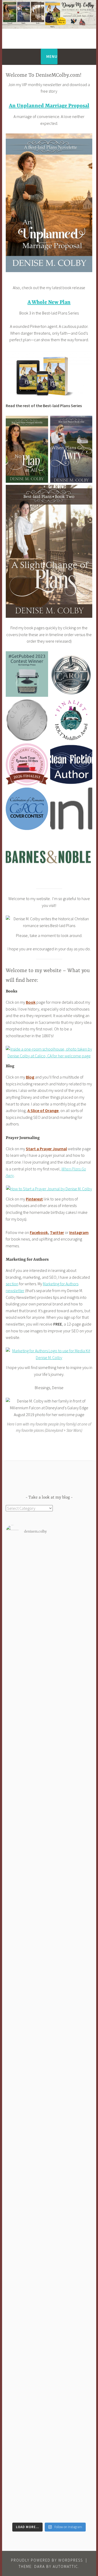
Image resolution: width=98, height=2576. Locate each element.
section (12, 1284)
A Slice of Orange (43, 1110)
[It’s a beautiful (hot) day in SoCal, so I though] (49, 2094)
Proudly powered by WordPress (47, 2560)
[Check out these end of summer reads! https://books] (49, 1843)
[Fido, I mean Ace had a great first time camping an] (49, 2174)
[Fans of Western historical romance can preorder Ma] (49, 1581)
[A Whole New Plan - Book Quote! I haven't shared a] (49, 2491)
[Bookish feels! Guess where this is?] (49, 2162)
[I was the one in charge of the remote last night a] (49, 2383)
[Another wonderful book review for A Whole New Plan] (49, 1998)
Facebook (39, 1232)
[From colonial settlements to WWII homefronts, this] (49, 2435)
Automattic (65, 2566)
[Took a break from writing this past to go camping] (49, 2277)
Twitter (57, 1232)
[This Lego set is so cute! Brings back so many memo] (49, 2333)
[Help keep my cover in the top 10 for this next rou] (49, 1817)
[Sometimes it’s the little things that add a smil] (49, 1906)
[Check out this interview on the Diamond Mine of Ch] (49, 1873)
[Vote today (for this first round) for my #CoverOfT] (49, 2146)
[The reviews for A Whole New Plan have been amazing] (49, 2123)
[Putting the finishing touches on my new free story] (49, 1945)
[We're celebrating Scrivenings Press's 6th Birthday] (49, 2214)
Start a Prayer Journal (46, 1149)
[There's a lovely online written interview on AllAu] (49, 2051)
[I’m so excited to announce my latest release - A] (49, 1711)
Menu (52, 56)
